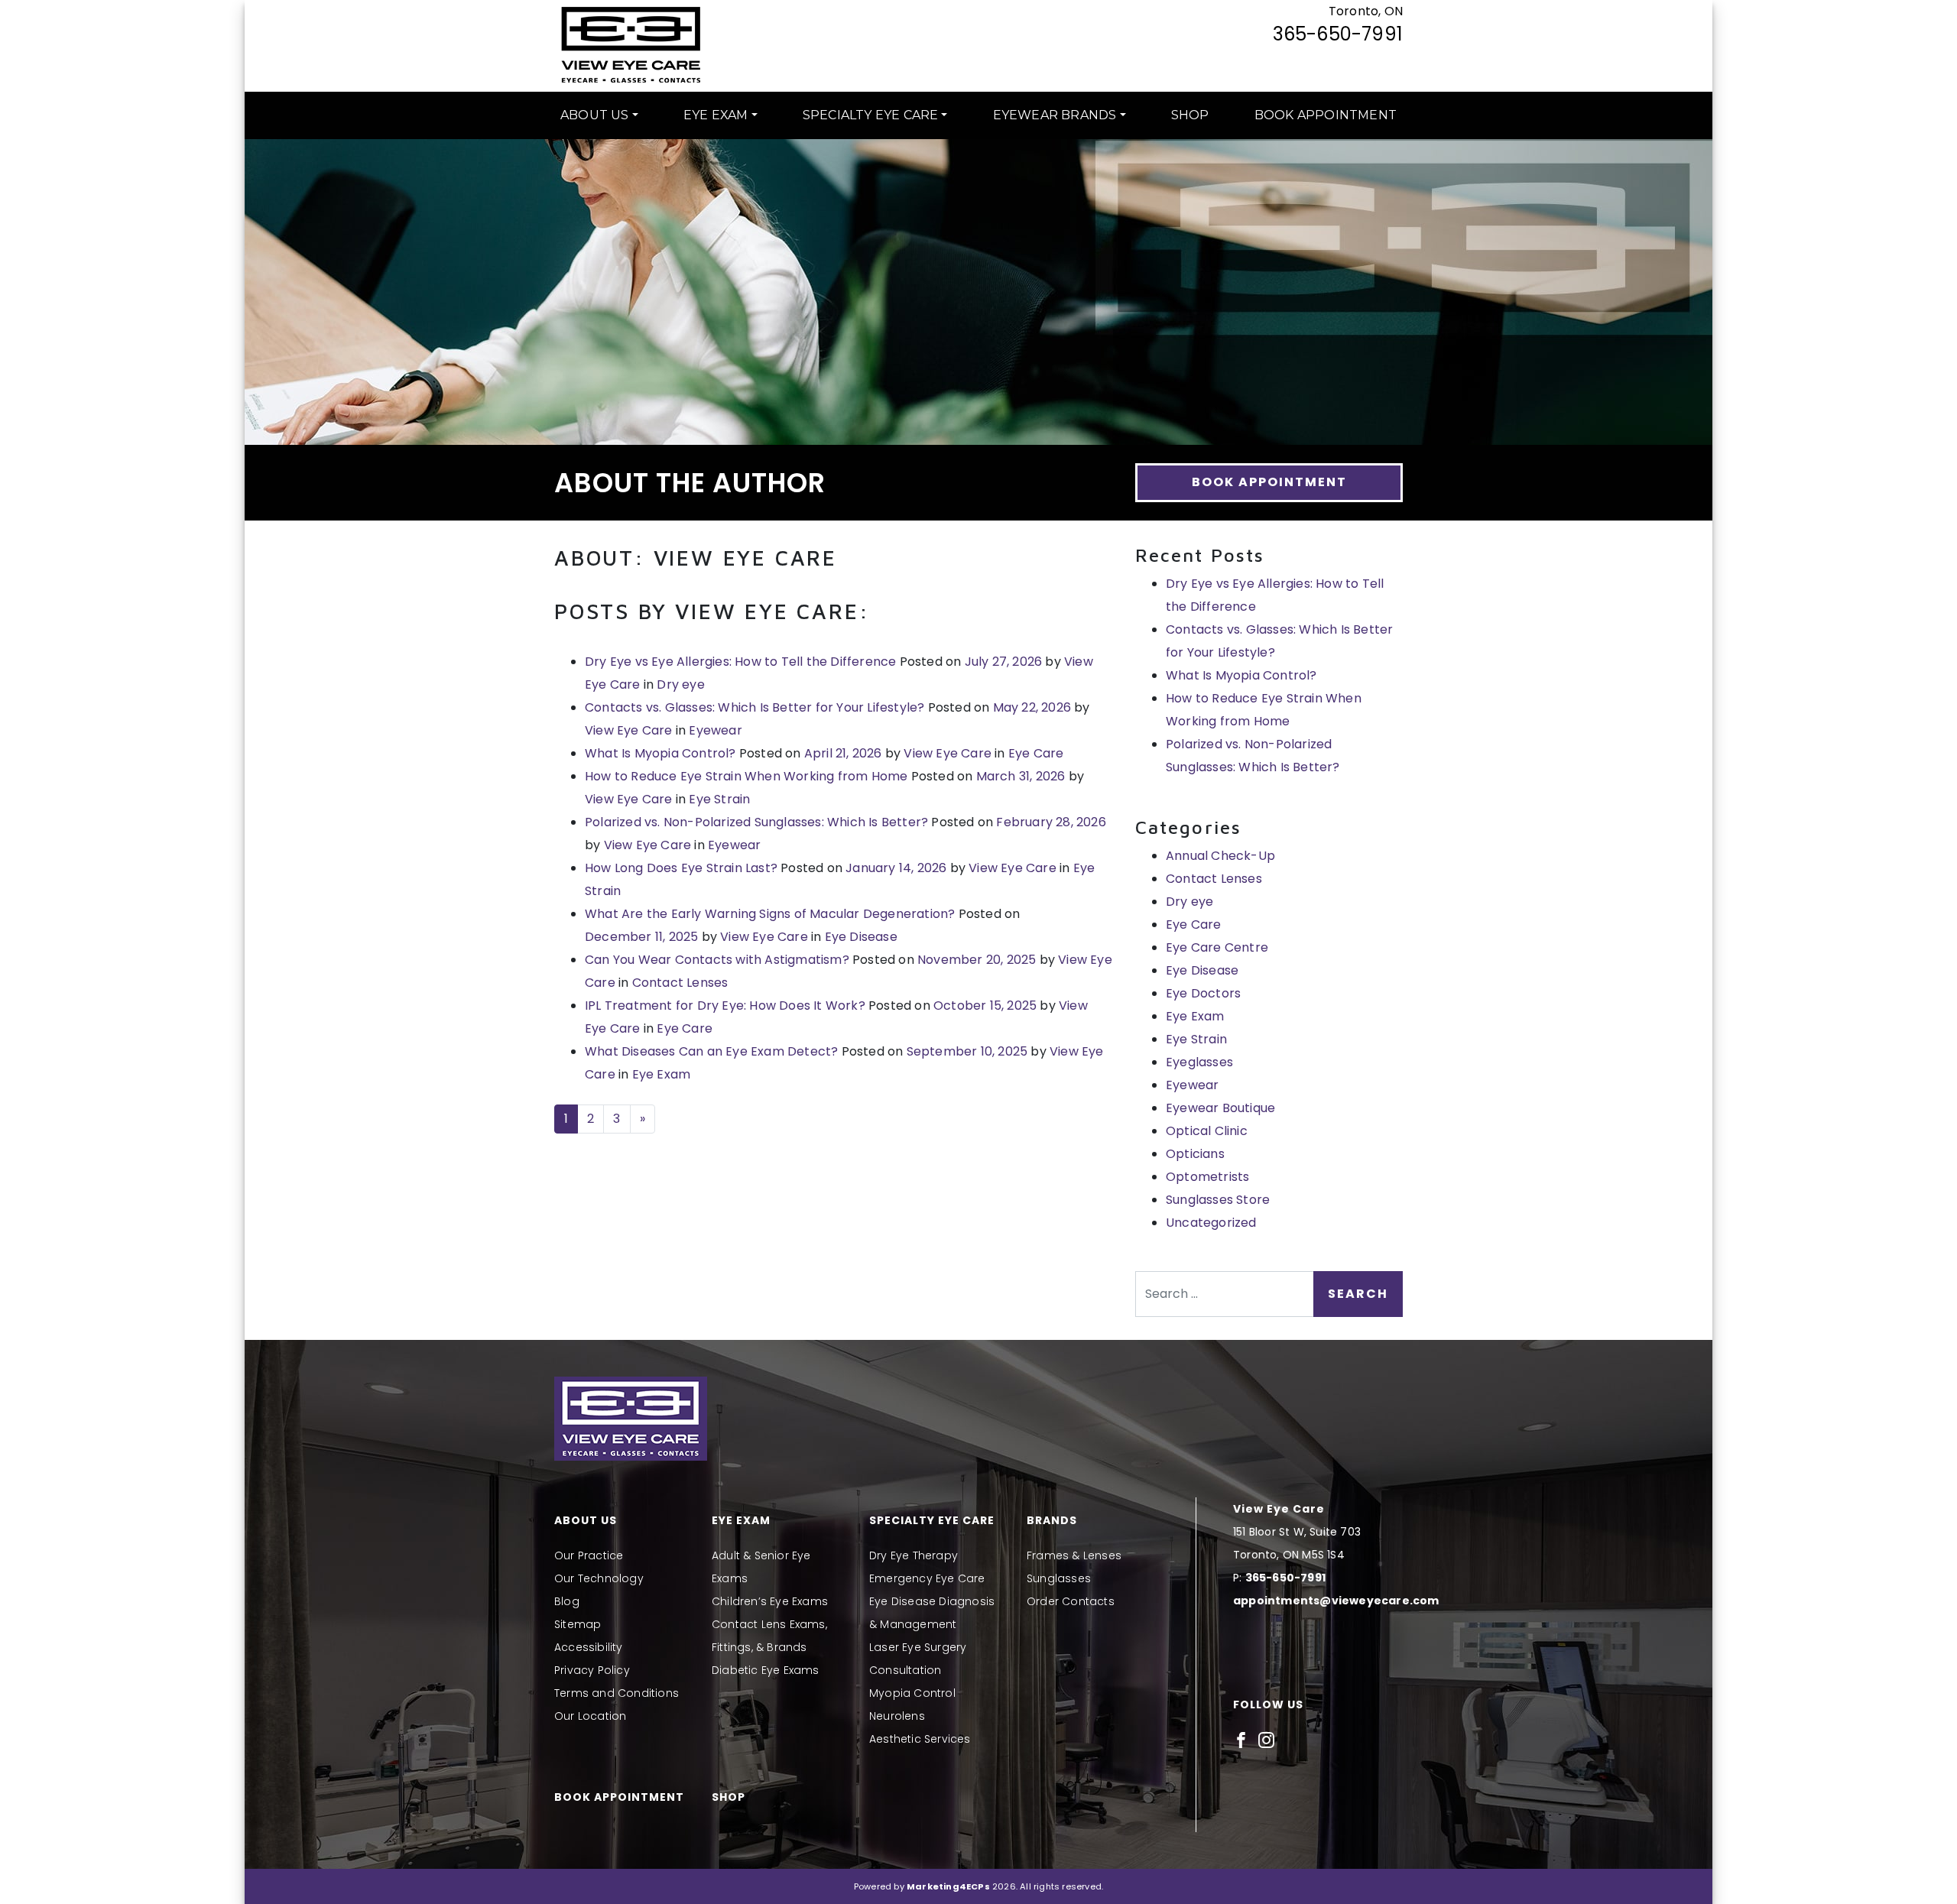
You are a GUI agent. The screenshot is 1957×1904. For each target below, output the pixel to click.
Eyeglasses (1199, 1062)
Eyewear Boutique (1220, 1108)
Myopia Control (912, 1693)
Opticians (1195, 1154)
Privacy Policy (592, 1670)
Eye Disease (861, 937)
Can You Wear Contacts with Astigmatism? (717, 960)
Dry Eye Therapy (914, 1555)
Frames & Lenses (1074, 1555)
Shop (1190, 115)
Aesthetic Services (920, 1739)
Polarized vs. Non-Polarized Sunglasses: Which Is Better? (756, 822)
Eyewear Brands (1055, 115)
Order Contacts (1071, 1601)
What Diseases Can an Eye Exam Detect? (711, 1051)
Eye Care (1036, 753)
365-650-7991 (1338, 34)
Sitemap (578, 1624)
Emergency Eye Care (927, 1578)
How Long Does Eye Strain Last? (681, 868)
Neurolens (897, 1716)
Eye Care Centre (1217, 947)
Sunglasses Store (1218, 1200)
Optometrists (1207, 1177)
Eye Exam (716, 115)
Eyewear (715, 730)
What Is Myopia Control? (660, 753)
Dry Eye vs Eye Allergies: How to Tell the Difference (740, 662)
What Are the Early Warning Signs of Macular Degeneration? (770, 914)
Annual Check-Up (1220, 856)
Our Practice (589, 1555)
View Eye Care (629, 730)
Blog (567, 1601)
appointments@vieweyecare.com (1336, 1601)
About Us (595, 115)
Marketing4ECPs (948, 1886)
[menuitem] (599, 115)
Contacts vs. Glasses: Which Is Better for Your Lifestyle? (755, 707)
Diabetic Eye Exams (766, 1670)
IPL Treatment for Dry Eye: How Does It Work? (725, 1006)
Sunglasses (1059, 1578)
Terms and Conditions (617, 1693)
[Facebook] (1241, 1740)
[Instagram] (1266, 1740)
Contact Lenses (680, 983)
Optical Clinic (1207, 1131)
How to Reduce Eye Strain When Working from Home (746, 776)
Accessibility (589, 1647)
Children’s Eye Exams (770, 1601)
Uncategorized (1211, 1223)
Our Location (590, 1716)
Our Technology (599, 1578)
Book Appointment (1326, 115)
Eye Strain (719, 799)
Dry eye (680, 684)
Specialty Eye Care (871, 115)
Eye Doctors (1203, 993)
